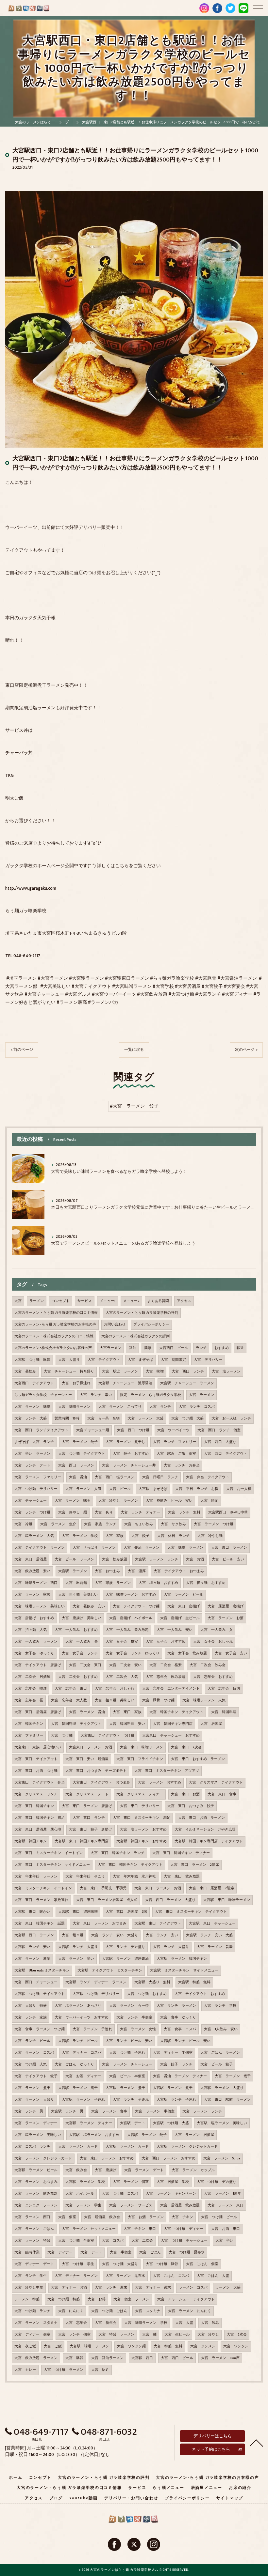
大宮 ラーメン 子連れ (92, 2029)
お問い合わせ (115, 1325)
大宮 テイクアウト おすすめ (200, 1994)
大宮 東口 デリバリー (140, 1806)
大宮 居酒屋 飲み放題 (180, 2205)
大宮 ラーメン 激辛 (32, 1959)
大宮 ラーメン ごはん (34, 2229)
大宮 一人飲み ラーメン (36, 1642)
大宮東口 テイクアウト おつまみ (101, 1783)
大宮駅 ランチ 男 (67, 2111)
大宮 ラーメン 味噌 (32, 1407)
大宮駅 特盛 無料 (194, 1982)
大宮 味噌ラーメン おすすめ (131, 1595)
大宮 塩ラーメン (226, 1372)
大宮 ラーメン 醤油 (87, 1712)
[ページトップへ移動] (257, 2443)
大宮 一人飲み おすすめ (76, 1630)
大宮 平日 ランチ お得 (197, 1489)
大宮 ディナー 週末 (153, 2288)
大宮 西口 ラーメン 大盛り (170, 1900)
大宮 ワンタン (236, 2346)
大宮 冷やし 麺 (73, 1512)
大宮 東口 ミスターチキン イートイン (49, 1853)
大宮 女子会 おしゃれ (213, 1642)
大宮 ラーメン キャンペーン (171, 2194)
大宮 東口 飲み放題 (182, 1877)
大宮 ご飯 (53, 2346)
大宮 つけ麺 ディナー (184, 2229)
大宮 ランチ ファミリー (175, 1442)
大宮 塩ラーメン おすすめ (143, 1830)
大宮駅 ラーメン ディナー (89, 2123)
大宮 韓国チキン (29, 1724)
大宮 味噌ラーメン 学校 (146, 2323)
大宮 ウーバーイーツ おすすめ (82, 2017)
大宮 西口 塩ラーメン (115, 1477)
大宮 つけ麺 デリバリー (36, 1489)
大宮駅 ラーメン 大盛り (222, 2088)
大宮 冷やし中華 (29, 2288)
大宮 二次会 (142, 2241)
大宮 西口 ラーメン (76, 1465)
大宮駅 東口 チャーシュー (212, 1924)
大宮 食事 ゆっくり (178, 2017)
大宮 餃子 (140, 1536)
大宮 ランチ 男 (29, 2111)
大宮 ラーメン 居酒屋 (194, 2135)
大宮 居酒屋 (211, 1724)
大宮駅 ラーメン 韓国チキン (182, 1959)
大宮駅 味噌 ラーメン (89, 2346)
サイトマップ (230, 2498)
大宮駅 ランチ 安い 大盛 (209, 1935)
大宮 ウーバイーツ (173, 1430)
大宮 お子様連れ (76, 1383)
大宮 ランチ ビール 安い (129, 2041)
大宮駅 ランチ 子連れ (176, 2100)
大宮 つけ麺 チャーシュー (184, 2241)
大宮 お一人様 (239, 1489)
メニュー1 (108, 1301)
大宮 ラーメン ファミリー (38, 1477)
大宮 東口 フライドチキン (140, 1759)
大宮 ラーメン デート (144, 2170)
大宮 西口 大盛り (220, 1442)
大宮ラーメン (110, 1348)
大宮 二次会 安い (125, 1665)
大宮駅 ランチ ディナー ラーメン (96, 1982)
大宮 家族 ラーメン (113, 1583)
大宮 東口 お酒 (185, 1794)
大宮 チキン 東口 (140, 2229)
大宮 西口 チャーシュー (36, 1982)
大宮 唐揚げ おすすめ (34, 1618)
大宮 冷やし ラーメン (118, 1501)
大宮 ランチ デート (32, 1465)
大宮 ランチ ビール (32, 2041)
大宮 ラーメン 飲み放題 (36, 2194)
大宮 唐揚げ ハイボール (131, 1618)
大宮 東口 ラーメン (229, 1548)
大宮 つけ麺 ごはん (109, 2311)
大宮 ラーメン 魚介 (58, 1524)
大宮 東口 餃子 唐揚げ (91, 1830)
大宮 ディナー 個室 (32, 2335)
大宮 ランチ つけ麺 (32, 1512)
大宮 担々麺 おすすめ (206, 1583)
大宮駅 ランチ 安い (32, 1947)
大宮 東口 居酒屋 (31, 1559)
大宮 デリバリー (208, 1360)
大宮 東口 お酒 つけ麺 (36, 1771)
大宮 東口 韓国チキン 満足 (40, 1818)
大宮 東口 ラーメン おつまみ (100, 1924)
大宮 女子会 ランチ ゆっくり (133, 1653)
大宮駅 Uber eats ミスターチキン (42, 1970)
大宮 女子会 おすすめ (166, 1642)
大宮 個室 (67, 2217)
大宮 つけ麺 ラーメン (64, 2370)
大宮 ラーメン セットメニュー (89, 2229)
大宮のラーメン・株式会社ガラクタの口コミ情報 (54, 1336)
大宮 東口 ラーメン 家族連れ (41, 1900)
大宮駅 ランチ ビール (78, 2041)
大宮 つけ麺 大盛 (187, 1418)
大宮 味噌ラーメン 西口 (36, 1583)
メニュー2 (131, 1301)
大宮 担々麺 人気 (31, 1630)
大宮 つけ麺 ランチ (32, 2311)
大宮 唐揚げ (106, 2170)
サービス (85, 1301)
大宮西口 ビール (174, 1348)
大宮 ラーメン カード (78, 2147)
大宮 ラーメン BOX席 (220, 2358)
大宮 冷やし (208, 2335)
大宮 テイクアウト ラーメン (40, 1548)
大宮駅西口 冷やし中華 (228, 1512)
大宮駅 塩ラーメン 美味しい (222, 2123)
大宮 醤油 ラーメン (142, 1548)
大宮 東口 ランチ (89, 1818)
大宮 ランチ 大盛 (31, 1418)
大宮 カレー (25, 2370)
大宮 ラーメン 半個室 (155, 2111)
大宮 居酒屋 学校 (173, 2182)
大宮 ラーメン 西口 (32, 2217)
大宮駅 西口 (142, 2358)
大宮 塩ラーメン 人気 (34, 1536)
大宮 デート (91, 2252)
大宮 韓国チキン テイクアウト (176, 1712)
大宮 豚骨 (74, 2358)
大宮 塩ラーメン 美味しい (38, 2135)
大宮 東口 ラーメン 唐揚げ (87, 1806)
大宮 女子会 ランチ (80, 1653)
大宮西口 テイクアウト (34, 1383)
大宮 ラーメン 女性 (138, 2029)
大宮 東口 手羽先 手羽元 (103, 1888)
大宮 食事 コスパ (180, 2029)
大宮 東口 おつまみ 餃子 (191, 1806)
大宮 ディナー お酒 (69, 2288)
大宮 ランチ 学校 (220, 2006)
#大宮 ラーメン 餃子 (134, 1106)
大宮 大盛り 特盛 (31, 2006)
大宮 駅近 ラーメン (120, 1372)
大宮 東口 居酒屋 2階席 (211, 1888)
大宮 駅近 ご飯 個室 (176, 1454)
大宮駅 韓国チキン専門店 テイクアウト (209, 1841)
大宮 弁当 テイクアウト (208, 1477)
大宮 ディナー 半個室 (173, 2053)
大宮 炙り (104, 1512)
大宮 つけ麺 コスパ (120, 2194)
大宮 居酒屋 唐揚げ (226, 1606)
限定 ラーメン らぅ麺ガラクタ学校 (151, 1395)
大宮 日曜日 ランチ (160, 1477)
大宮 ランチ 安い (162, 1935)
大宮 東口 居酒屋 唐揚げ (38, 1712)
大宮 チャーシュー (31, 1501)
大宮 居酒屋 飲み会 (102, 2217)
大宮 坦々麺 (73, 1935)
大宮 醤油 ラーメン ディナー (180, 2076)
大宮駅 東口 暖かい (32, 1912)
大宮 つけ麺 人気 (31, 2064)
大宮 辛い (224, 2241)
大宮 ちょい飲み (139, 1524)
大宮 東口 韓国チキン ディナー (181, 1853)
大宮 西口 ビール (177, 2358)
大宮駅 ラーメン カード (127, 2147)
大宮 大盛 (184, 2323)
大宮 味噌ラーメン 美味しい (40, 1606)
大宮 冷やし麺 (210, 1536)
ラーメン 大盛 (228, 2288)
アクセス (184, 1301)
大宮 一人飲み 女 (217, 1630)
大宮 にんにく (71, 2311)
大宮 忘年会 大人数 (69, 1700)
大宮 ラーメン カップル (193, 2170)
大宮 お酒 (195, 1559)
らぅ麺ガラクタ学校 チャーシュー (43, 1395)
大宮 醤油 (78, 1477)
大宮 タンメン (203, 2346)
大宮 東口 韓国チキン (34, 1806)
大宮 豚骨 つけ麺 (158, 1700)
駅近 (240, 1348)
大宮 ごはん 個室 (202, 2264)
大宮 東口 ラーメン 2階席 (195, 1865)
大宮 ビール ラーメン (74, 1559)
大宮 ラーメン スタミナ (36, 2323)
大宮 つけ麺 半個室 (76, 2241)
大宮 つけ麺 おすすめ (147, 1994)
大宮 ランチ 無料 (184, 1512)
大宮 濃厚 (137, 1571)
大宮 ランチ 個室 (74, 2335)
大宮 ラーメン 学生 (83, 2205)
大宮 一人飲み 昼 (82, 1642)
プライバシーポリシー (151, 1325)
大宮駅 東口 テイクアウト (158, 1924)
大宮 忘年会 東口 (71, 1689)
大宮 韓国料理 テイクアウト (76, 1724)
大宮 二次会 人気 (122, 1677)
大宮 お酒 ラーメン (146, 2217)
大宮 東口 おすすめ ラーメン (198, 1759)
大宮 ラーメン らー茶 (129, 2006)
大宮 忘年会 (76, 2323)
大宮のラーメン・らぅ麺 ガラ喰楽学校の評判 (142, 1313)
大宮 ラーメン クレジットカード (43, 2158)
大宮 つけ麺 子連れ (127, 2053)
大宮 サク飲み (173, 1524)
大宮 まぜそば (140, 1360)
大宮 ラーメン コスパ (34, 2053)
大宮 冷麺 (23, 1524)
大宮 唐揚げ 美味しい (82, 1618)
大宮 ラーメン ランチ (202, 2111)
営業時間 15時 (67, 1418)
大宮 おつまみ (107, 1571)
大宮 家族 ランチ (100, 1524)
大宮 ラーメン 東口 (226, 2205)
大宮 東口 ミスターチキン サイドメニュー (52, 1865)
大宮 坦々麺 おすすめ (158, 1583)
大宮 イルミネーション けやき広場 (205, 1830)
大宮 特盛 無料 (168, 2346)
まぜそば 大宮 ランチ (34, 1442)
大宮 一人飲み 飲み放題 (127, 1630)
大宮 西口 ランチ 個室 (219, 1430)
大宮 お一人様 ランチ (231, 1418)
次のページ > (246, 1050)
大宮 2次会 (237, 2335)
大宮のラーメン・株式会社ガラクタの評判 (135, 1336)
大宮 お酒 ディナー (83, 2076)
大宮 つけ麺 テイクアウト (82, 1454)
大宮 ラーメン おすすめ (159, 1783)
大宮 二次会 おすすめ (78, 1677)
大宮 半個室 (121, 2252)
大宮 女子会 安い (231, 1653)
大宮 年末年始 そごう (85, 1877)
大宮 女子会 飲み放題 (187, 1653)
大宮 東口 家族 (127, 1712)
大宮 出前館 (76, 1583)
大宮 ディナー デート (34, 2264)
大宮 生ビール (177, 2335)
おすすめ (222, 1348)
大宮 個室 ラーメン (131, 2299)
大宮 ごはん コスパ (171, 2276)
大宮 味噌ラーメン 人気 (204, 1700)
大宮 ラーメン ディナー (36, 2123)
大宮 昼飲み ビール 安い (169, 1501)
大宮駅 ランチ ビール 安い (185, 2041)
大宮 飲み (210, 2323)
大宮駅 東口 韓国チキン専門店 (82, 1841)
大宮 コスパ (113, 2241)
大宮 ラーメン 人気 (83, 1489)
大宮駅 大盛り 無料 (152, 1982)
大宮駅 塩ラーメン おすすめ (94, 2135)
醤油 (133, 1348)
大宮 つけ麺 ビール (219, 2217)
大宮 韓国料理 (224, 1712)
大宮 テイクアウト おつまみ (179, 1571)
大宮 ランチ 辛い (96, 1395)
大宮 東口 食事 (222, 1794)
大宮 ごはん (150, 2252)
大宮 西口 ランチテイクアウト (41, 1430)
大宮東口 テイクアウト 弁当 (40, 1783)
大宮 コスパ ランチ (32, 2147)
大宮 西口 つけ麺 (133, 1430)
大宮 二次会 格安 (166, 1665)
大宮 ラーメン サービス (131, 2205)
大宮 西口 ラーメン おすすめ (168, 2158)
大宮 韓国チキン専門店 (173, 1724)
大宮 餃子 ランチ (176, 2064)
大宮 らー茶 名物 (103, 1418)
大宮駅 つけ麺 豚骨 (32, 1360)
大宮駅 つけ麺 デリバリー (96, 1994)
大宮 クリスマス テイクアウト (216, 1783)
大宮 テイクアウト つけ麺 (136, 1606)
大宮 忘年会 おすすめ (213, 1677)
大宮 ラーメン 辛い (76, 1959)
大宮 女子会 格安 (122, 1642)
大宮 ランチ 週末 (111, 2288)
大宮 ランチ (160, 1407)
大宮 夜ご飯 (25, 2346)
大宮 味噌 (155, 1372)
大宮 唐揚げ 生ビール (180, 1618)
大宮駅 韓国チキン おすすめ (142, 1841)
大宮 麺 (149, 2335)
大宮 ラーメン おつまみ (36, 2182)
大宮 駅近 (100, 2370)
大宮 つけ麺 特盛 (64, 2299)
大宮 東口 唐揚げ (184, 1606)
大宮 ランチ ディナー (140, 1512)
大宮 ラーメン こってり (120, 1407)
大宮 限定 (209, 1501)
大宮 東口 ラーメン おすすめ (107, 2158)
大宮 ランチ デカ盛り (125, 1947)
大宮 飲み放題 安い (32, 1571)
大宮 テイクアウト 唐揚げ (38, 1665)
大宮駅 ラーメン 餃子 (147, 2135)
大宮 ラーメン (201, 1395)
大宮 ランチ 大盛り (171, 1947)
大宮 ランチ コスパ (197, 1407)
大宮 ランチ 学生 (31, 2276)
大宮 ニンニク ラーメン (36, 2205)
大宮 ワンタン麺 (131, 2346)
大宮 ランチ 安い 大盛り (115, 1935)
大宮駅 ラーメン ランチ (157, 1559)
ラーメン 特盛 (27, 2299)
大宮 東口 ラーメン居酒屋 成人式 (107, 1900)
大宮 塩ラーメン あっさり (78, 2006)
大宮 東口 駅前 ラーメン (227, 2100)
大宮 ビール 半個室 (127, 2076)
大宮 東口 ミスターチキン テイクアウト (191, 1912)
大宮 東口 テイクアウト (36, 1759)
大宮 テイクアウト (104, 1360)
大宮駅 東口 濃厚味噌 (78, 1912)
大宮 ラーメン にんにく (190, 2311)
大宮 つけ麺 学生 (78, 2264)
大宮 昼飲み (25, 1372)
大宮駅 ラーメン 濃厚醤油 (125, 1959)
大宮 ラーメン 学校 (80, 1536)
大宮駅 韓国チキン (31, 1841)
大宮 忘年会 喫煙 (31, 1689)
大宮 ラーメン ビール (184, 1595)
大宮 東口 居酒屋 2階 (126, 1912)
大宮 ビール (120, 1489)
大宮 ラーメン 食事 (109, 2111)
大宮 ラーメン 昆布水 (125, 2276)
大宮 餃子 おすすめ (131, 1454)
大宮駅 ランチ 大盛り (78, 1947)
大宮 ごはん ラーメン (220, 2053)
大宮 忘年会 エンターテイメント (171, 1689)
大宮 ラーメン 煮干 (233, 2076)
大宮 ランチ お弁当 (182, 1465)
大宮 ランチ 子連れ (131, 2100)
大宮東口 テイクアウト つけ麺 (107, 1736)
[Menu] (258, 8)
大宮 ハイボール (80, 2194)
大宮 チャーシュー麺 (93, 1430)
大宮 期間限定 (173, 1360)
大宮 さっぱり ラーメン (94, 1548)
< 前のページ (22, 1050)
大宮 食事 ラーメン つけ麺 (40, 2029)
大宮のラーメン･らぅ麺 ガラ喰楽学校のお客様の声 (55, 1325)
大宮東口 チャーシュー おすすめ (171, 1736)
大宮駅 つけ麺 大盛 (171, 2123)
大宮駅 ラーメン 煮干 (78, 2088)
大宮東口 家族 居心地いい (38, 1747)
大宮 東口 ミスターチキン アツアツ (167, 1771)
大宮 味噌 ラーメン (185, 1548)
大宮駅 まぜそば (153, 1489)
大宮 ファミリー (29, 1736)
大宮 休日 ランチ (173, 1536)
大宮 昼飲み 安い (89, 1606)
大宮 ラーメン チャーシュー (127, 2064)
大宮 (18, 1301)
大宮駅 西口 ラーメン (34, 1935)
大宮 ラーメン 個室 (131, 2182)
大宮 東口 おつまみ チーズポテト (96, 1771)
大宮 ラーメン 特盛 (32, 2241)
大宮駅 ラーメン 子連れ (83, 2100)
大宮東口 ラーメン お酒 (91, 1747)
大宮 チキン (182, 2217)
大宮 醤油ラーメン (107, 2358)
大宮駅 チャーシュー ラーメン (187, 1383)
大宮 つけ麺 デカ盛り (217, 2182)
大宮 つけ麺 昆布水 (187, 2252)
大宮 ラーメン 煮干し (125, 1442)
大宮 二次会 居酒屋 (32, 1677)
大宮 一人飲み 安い (175, 1630)
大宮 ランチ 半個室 (134, 2017)
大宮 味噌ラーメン (74, 1407)
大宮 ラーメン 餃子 (80, 1442)
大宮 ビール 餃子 (217, 2064)
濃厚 (148, 1348)
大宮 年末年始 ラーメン (36, 1877)
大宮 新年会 (106, 2323)
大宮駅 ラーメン (73, 1571)
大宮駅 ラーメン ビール (36, 2170)
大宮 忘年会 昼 (29, 1700)
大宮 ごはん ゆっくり (74, 2064)
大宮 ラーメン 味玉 (73, 1501)
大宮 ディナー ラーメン (76, 2276)
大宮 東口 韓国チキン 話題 (40, 1924)
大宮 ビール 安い (228, 1559)
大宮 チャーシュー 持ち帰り (69, 1372)
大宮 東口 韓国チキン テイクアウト (130, 1865)
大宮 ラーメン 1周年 (223, 2194)
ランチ (201, 1348)
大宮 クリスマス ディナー (140, 1794)
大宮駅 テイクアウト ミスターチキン (110, 1970)
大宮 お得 (97, 2299)
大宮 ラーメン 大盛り (34, 2100)
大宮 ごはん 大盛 (213, 2276)
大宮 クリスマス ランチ (36, 1794)
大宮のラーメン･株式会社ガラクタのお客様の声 (53, 1348)
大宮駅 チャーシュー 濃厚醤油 (125, 1383)
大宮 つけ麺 (62, 1736)
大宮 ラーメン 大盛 (145, 1418)
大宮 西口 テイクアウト (226, 1454)
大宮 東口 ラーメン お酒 (158, 1888)
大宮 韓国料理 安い (127, 1724)
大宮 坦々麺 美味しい (78, 1595)
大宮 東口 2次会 (186, 1747)
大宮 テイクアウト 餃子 (36, 2076)
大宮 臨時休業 (27, 2252)
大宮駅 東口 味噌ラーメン (227, 1900)
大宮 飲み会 (76, 2170)
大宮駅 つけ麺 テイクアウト (40, 1994)
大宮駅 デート (133, 2123)
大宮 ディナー (60, 2252)
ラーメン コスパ (193, 2288)
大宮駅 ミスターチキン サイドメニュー (184, 1970)
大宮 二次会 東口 (85, 1665)
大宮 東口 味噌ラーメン (142, 1747)
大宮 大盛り (69, 1360)
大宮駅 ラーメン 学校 (85, 2182)
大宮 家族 (115, 1536)
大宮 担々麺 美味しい (115, 1700)
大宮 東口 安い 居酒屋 (87, 1759)
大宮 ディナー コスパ (82, 2053)
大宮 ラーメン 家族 (32, 1595)
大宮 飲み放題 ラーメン (36, 2358)
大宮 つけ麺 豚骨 (162, 2264)
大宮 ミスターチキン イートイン (43, 1888)
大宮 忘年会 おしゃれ (115, 1689)
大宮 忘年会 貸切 (224, 1689)
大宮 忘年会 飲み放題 (166, 1677)
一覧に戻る (134, 1050)
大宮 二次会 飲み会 (208, 1665)
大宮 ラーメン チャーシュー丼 (129, 1465)
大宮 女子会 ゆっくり (34, 1653)
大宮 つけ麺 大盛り (120, 2264)
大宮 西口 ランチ (188, 1372)
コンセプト (61, 1301)
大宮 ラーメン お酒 (226, 1618)
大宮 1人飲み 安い (221, 2029)
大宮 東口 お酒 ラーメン (201, 1818)
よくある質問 (158, 1301)
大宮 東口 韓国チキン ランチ (117, 1853)
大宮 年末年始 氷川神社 (134, 1877)
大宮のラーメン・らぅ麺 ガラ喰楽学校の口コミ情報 (56, 1313)
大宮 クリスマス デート (87, 1794)
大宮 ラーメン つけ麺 (214, 1524)
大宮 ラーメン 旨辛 (215, 1947)
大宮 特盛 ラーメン (116, 2335)
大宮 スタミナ (148, 2311)
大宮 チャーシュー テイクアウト (186, 2299)
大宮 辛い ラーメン (32, 1454)
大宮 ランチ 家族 (31, 2017)
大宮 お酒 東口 (226, 2229)
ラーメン (37, 1301)
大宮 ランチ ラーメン (176, 2006)
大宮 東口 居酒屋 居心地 (38, 1830)
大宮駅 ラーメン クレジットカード (187, 2147)
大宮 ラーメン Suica (222, 2158)
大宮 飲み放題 (115, 1559)
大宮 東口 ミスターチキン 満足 (142, 1818)
